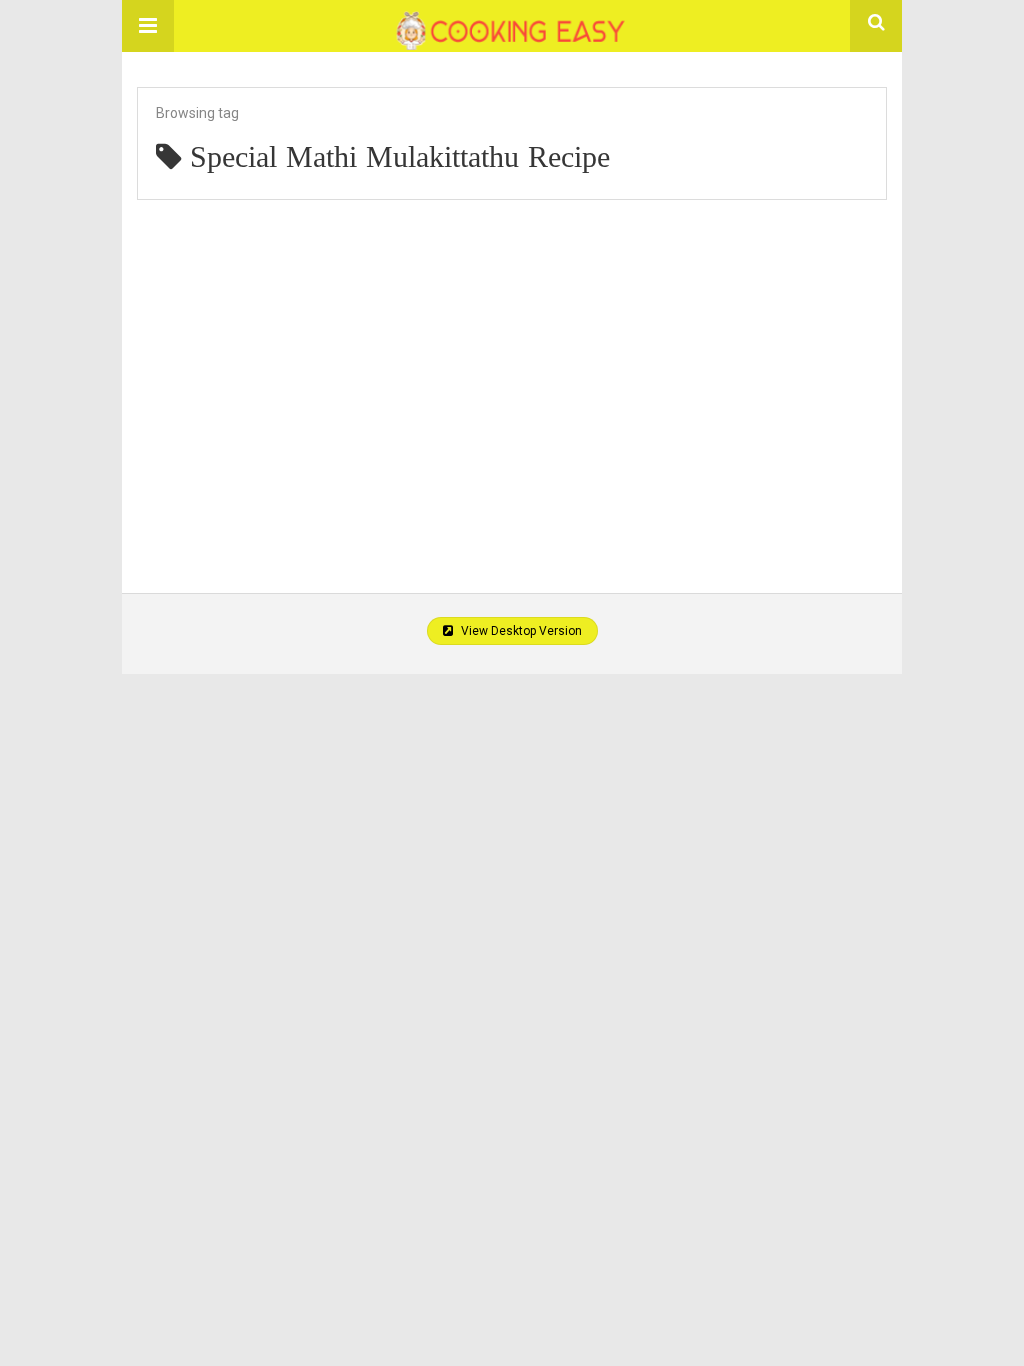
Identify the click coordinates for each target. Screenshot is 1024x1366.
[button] (148, 26)
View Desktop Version (520, 631)
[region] (512, 375)
